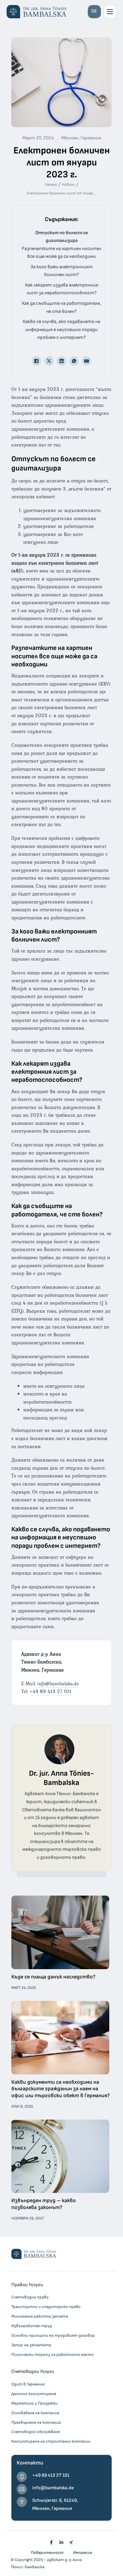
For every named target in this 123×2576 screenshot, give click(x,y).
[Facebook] (36, 361)
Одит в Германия (28, 2384)
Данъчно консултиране (34, 2394)
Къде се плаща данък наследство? (53, 1977)
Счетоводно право (30, 2297)
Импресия (83, 2553)
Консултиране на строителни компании (51, 2441)
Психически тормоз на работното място (53, 2355)
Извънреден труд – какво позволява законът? (44, 2204)
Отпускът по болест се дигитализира (61, 237)
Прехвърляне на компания (36, 2422)
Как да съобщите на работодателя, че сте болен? (61, 307)
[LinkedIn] (61, 361)
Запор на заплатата (31, 2345)
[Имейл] (87, 361)
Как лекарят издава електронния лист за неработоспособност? (62, 289)
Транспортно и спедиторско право (46, 2307)
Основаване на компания (35, 2413)
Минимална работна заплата (40, 2316)
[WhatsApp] (74, 361)
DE (94, 11)
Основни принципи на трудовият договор (53, 2335)
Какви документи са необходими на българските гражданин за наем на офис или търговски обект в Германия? (61, 2089)
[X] (49, 361)
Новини (68, 185)
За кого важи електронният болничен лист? (62, 271)
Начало (51, 185)
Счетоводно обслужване (36, 2432)
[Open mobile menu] (110, 12)
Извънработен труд (32, 2326)
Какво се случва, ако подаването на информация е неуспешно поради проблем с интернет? (61, 330)
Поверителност (47, 2553)
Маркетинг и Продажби (34, 2403)
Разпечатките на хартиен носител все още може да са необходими (61, 253)
